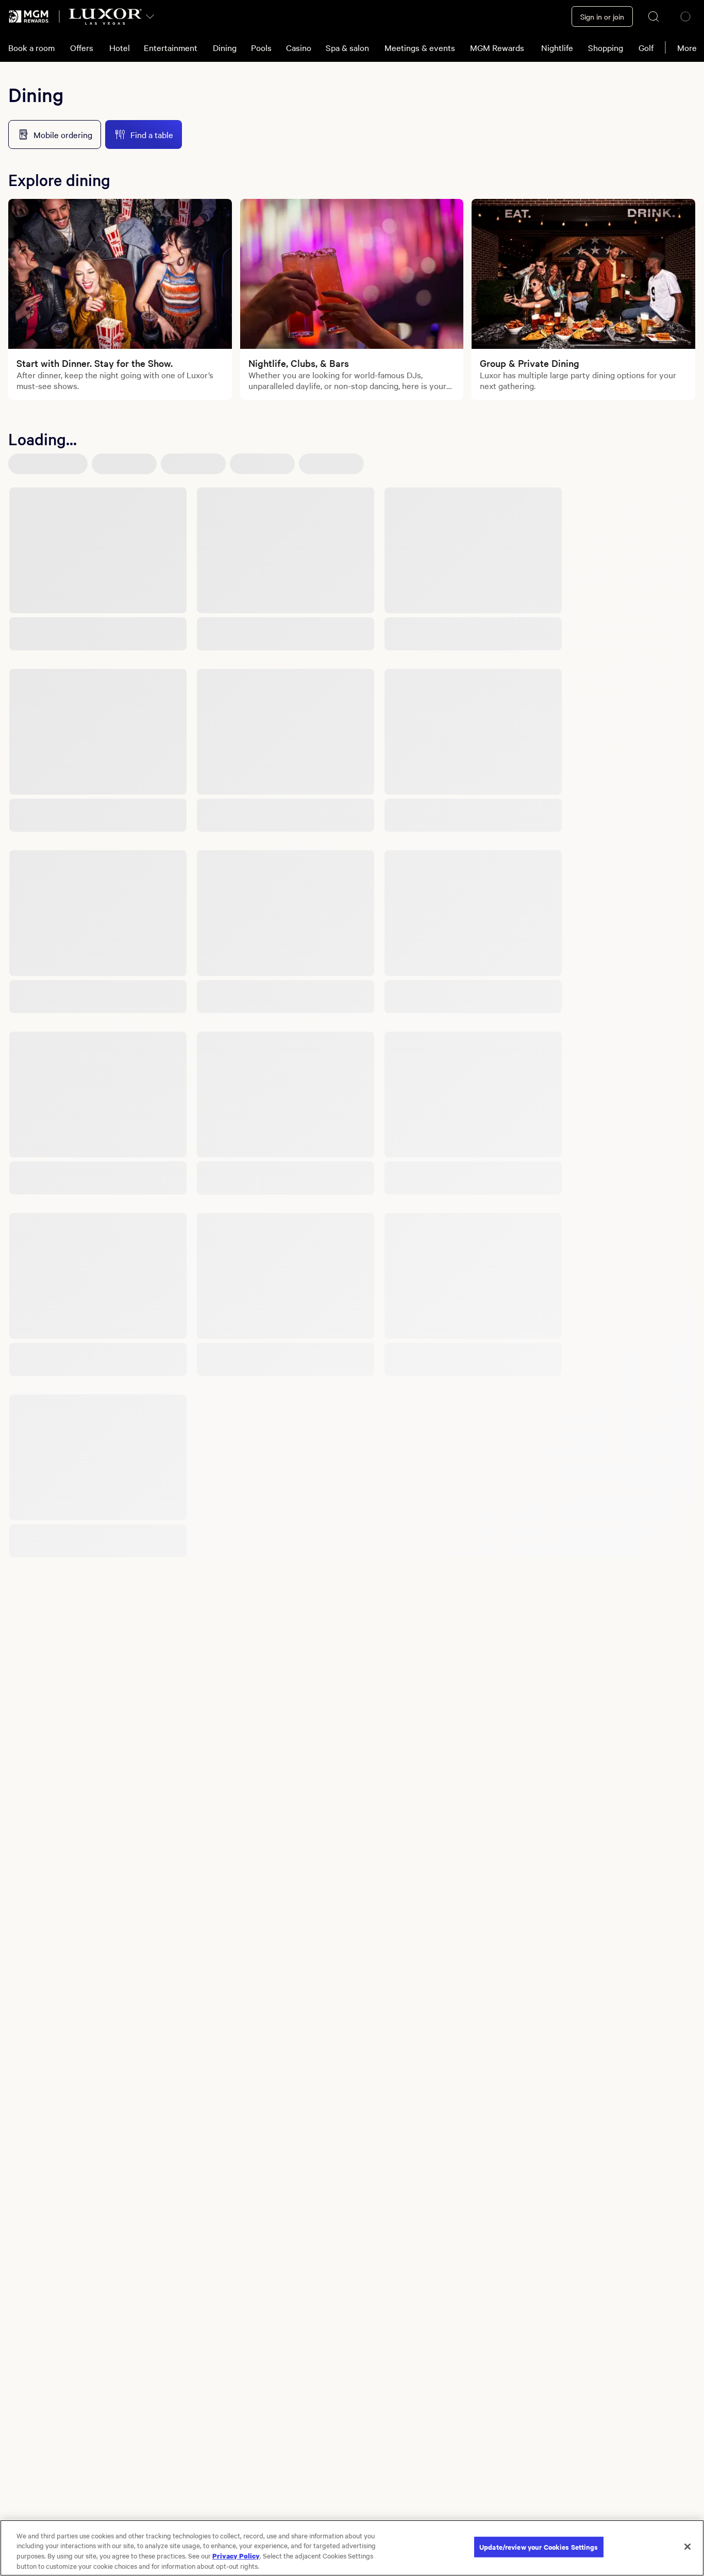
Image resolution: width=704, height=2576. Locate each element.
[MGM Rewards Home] (29, 16)
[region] (352, 2548)
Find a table (152, 134)
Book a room (31, 47)
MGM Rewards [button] (497, 47)
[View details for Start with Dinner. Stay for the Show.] (120, 274)
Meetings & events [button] (420, 47)
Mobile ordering (63, 134)
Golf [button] (646, 47)
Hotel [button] (120, 47)
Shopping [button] (606, 47)
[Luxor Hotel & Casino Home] (105, 16)
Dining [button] (225, 47)
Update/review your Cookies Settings (539, 2547)
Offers (82, 47)
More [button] (687, 47)
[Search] (654, 16)
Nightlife (557, 47)
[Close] (688, 2547)
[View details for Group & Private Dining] (583, 274)
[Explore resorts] (150, 16)
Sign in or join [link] (602, 16)
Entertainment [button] (171, 47)
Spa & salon (347, 47)
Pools (261, 47)
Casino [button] (299, 47)
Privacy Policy (236, 2555)
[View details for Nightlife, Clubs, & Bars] (352, 274)
